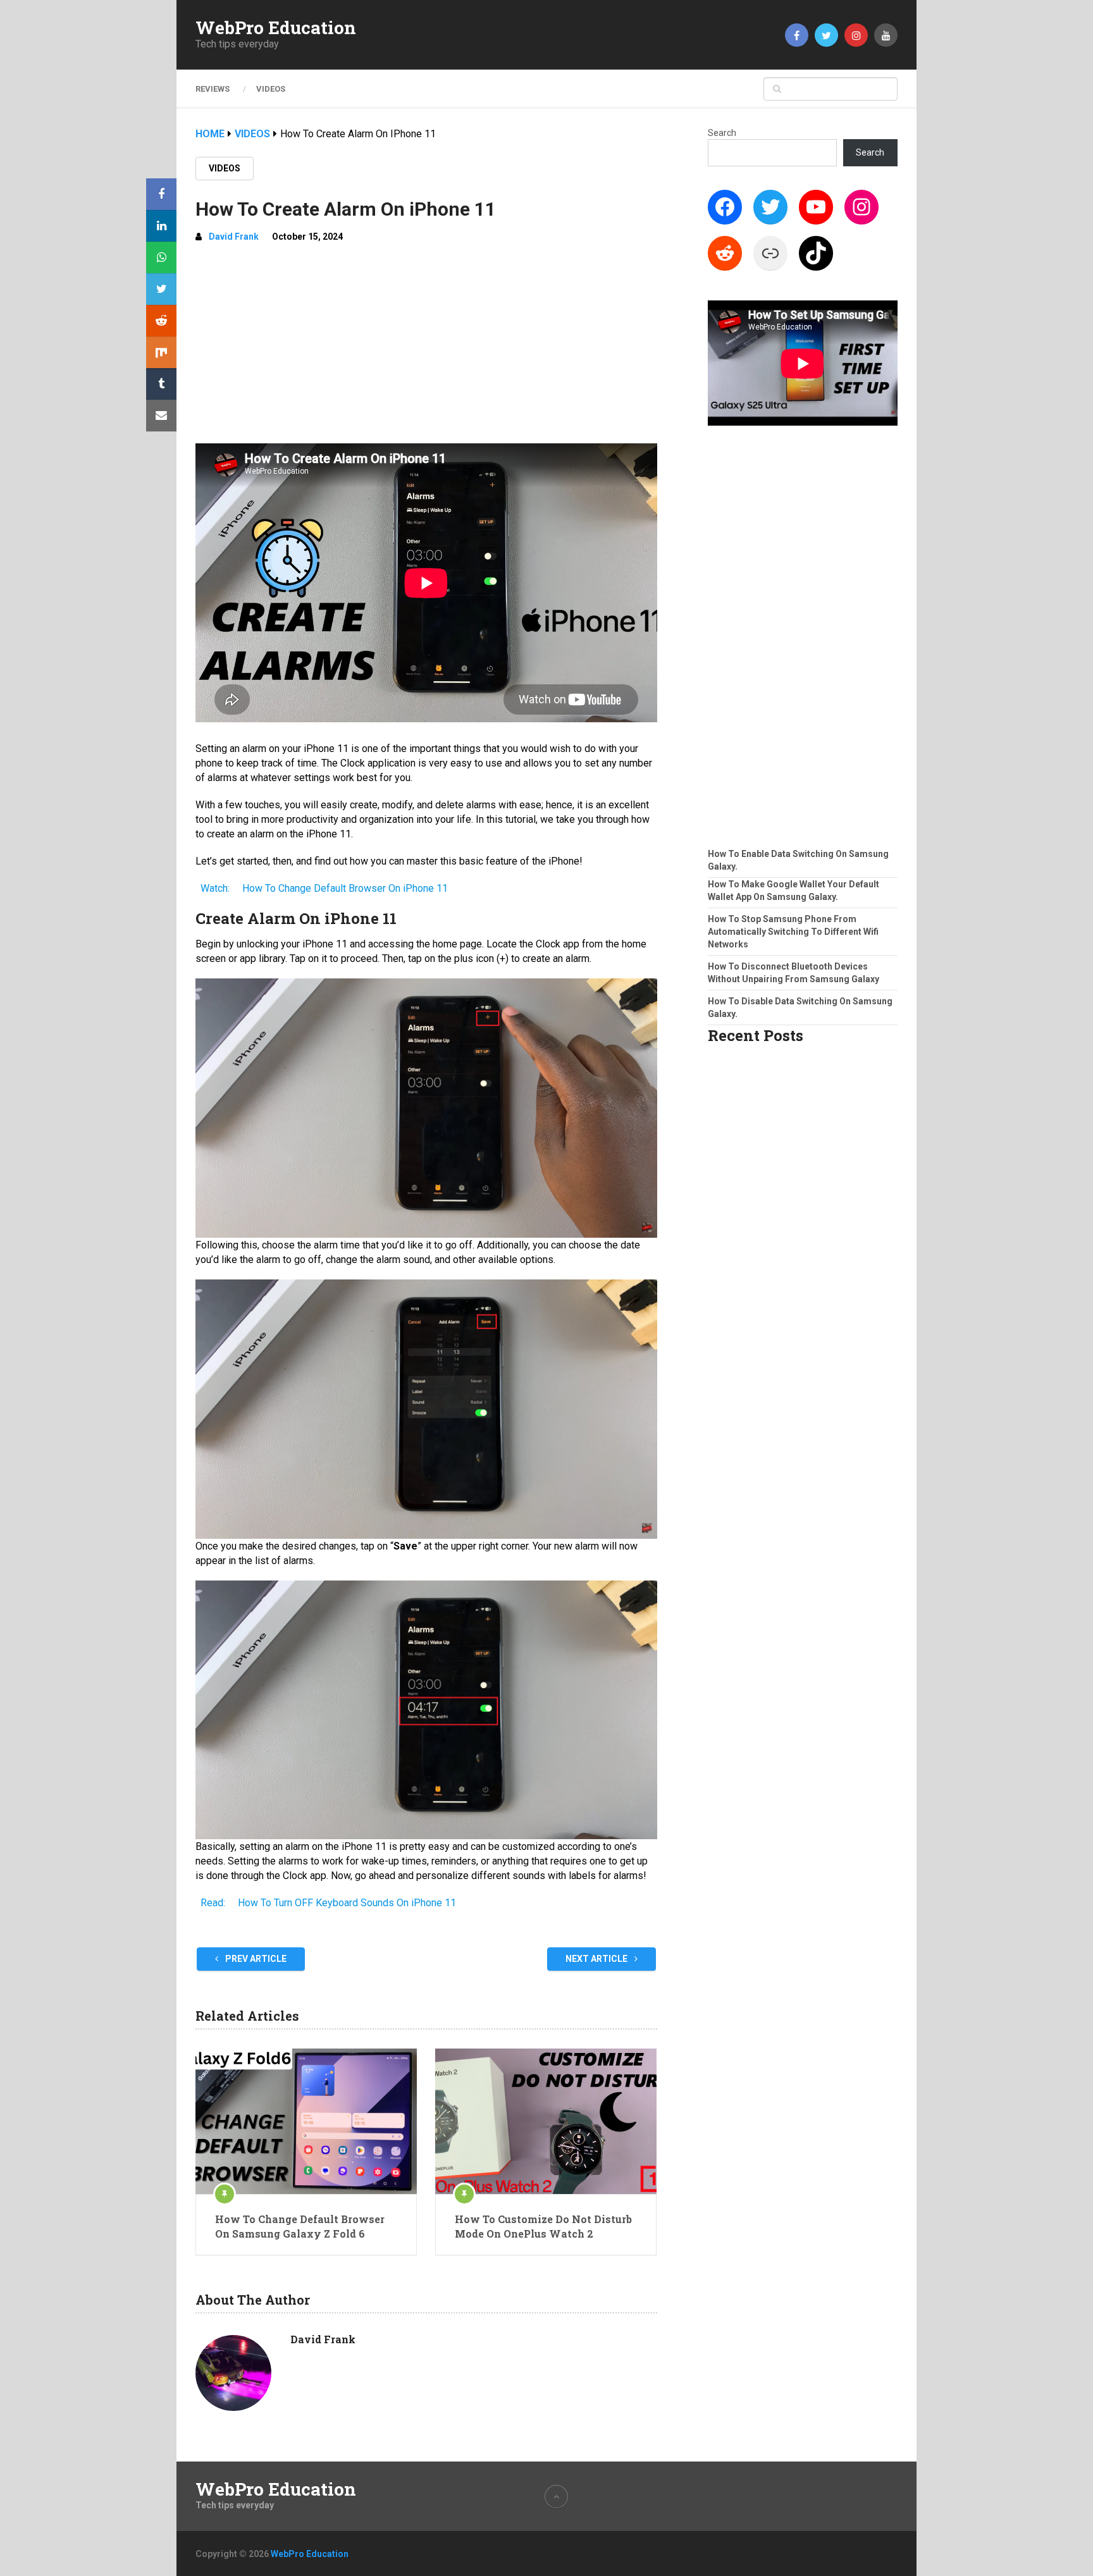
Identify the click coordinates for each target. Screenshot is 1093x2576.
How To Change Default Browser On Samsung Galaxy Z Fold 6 (300, 2226)
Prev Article (255, 1959)
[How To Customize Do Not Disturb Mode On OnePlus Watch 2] (546, 2121)
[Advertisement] (426, 348)
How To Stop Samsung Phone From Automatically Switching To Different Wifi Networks (793, 932)
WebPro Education (276, 28)
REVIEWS (213, 89)
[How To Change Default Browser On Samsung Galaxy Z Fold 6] (306, 2121)
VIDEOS (271, 89)
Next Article (597, 1959)
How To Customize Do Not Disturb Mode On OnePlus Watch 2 (543, 2226)
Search (722, 133)
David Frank (234, 237)
